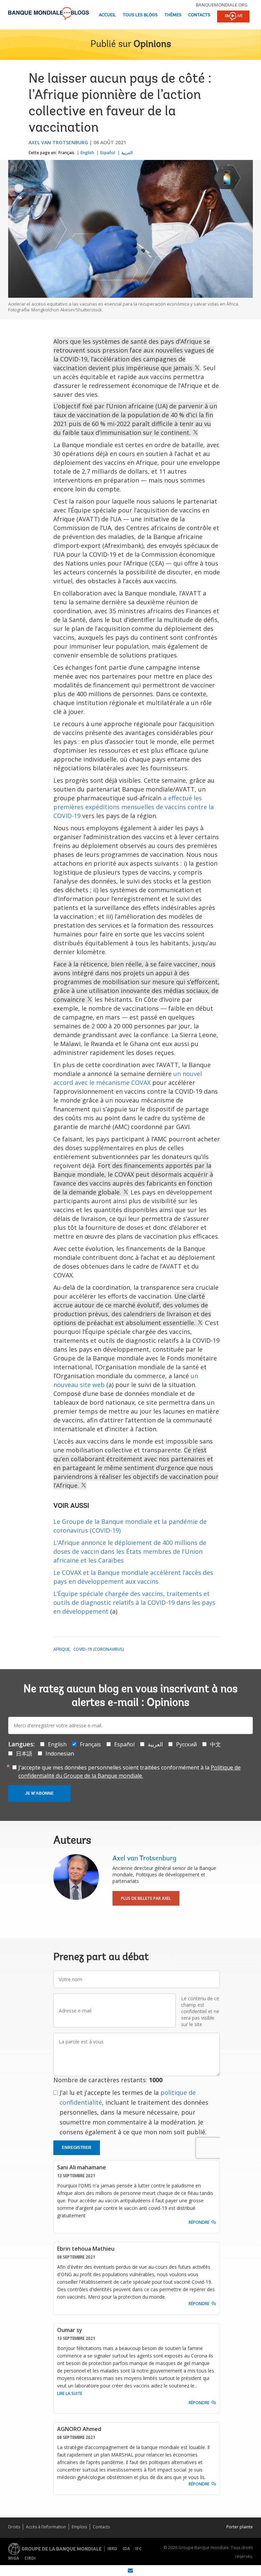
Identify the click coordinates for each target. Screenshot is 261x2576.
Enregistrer (77, 2148)
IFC (138, 2549)
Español (108, 153)
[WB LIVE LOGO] (233, 17)
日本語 (24, 1754)
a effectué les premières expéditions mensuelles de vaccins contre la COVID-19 (134, 807)
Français (66, 153)
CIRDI (30, 2558)
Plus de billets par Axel (146, 1898)
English (87, 153)
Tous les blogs (140, 15)
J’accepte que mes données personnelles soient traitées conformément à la (129, 1772)
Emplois (79, 2527)
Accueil (107, 15)
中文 (215, 1744)
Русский (186, 1744)
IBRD (112, 2549)
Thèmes (173, 15)
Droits (14, 2527)
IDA (126, 2549)
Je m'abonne (39, 1793)
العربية (127, 153)
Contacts (199, 15)
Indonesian (60, 1754)
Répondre (199, 2222)
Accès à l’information (46, 2527)
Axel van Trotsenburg (58, 142)
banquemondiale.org (222, 5)
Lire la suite (70, 2393)
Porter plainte (240, 2527)
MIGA (14, 2558)
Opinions (152, 45)
